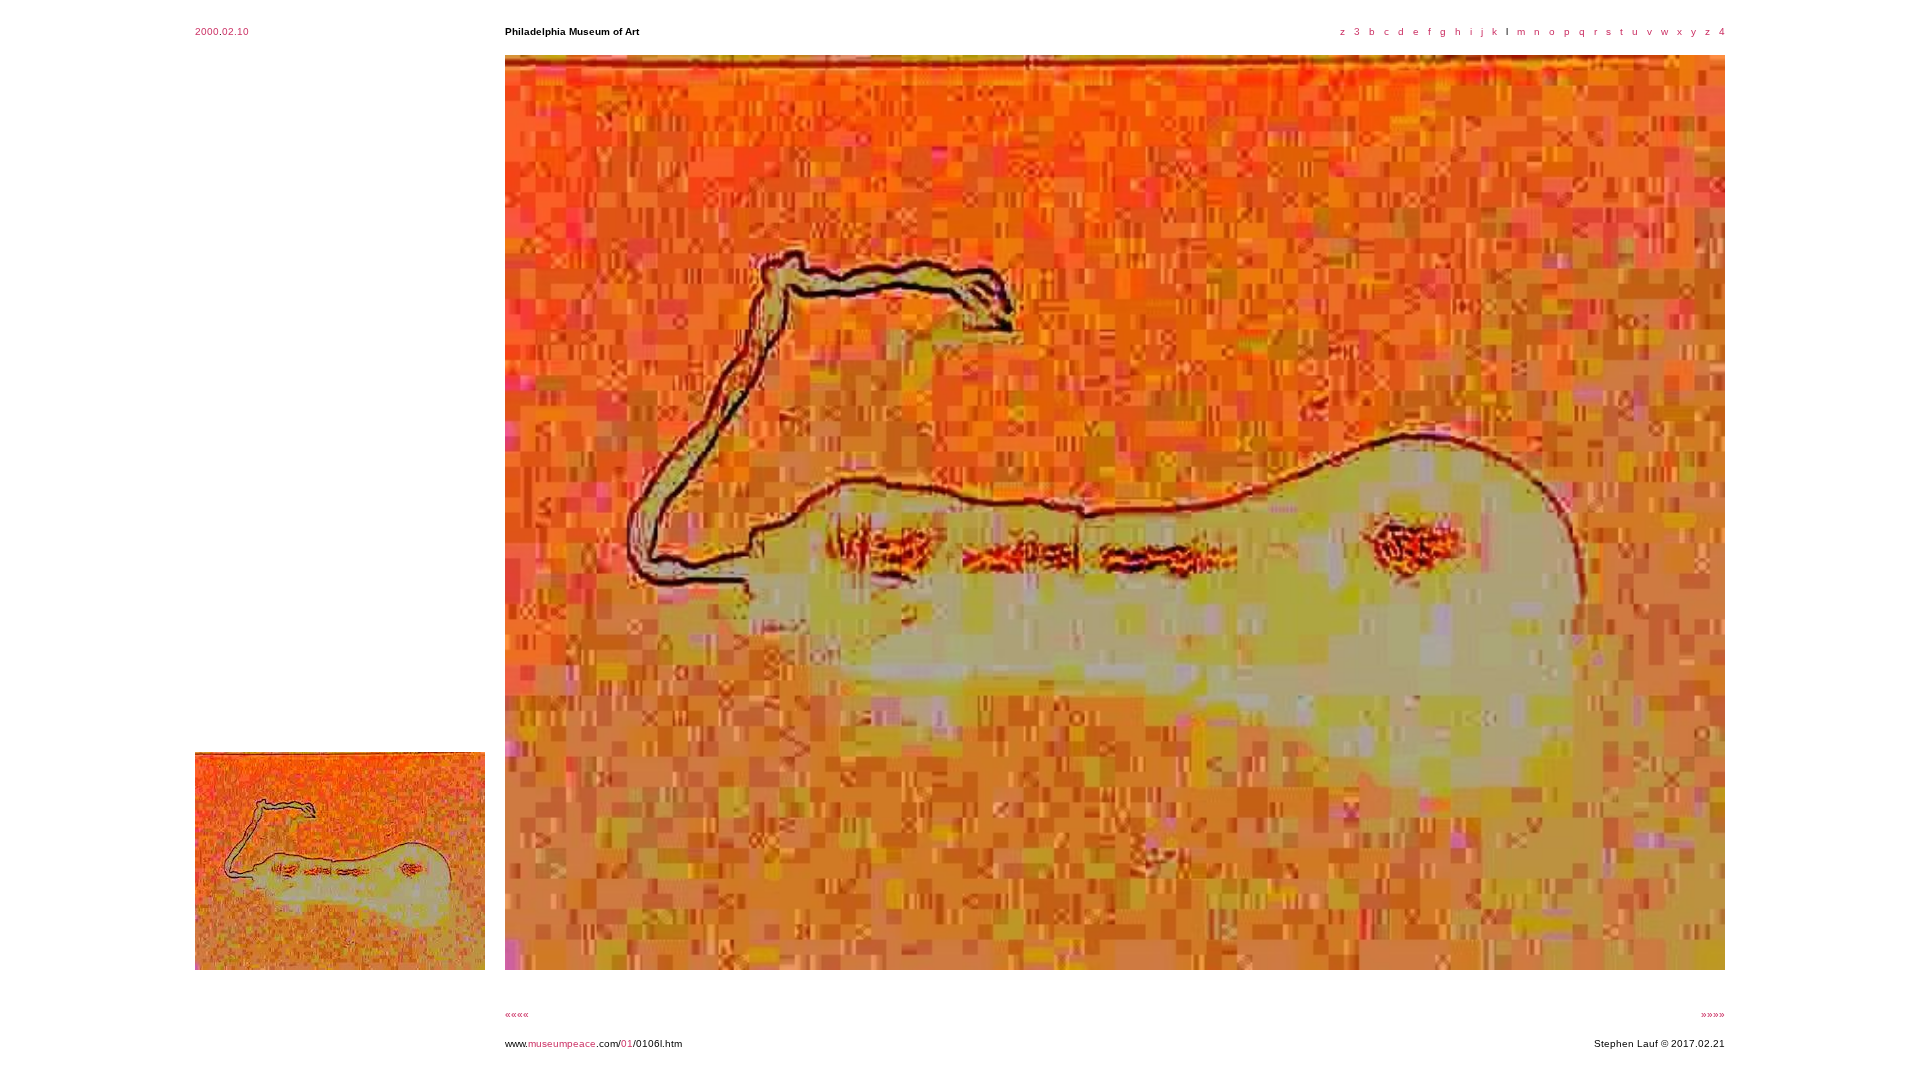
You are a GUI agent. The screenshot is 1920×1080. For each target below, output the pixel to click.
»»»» (1713, 1014)
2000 (207, 31)
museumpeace (562, 1043)
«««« (517, 1014)
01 (627, 1043)
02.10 (235, 31)
